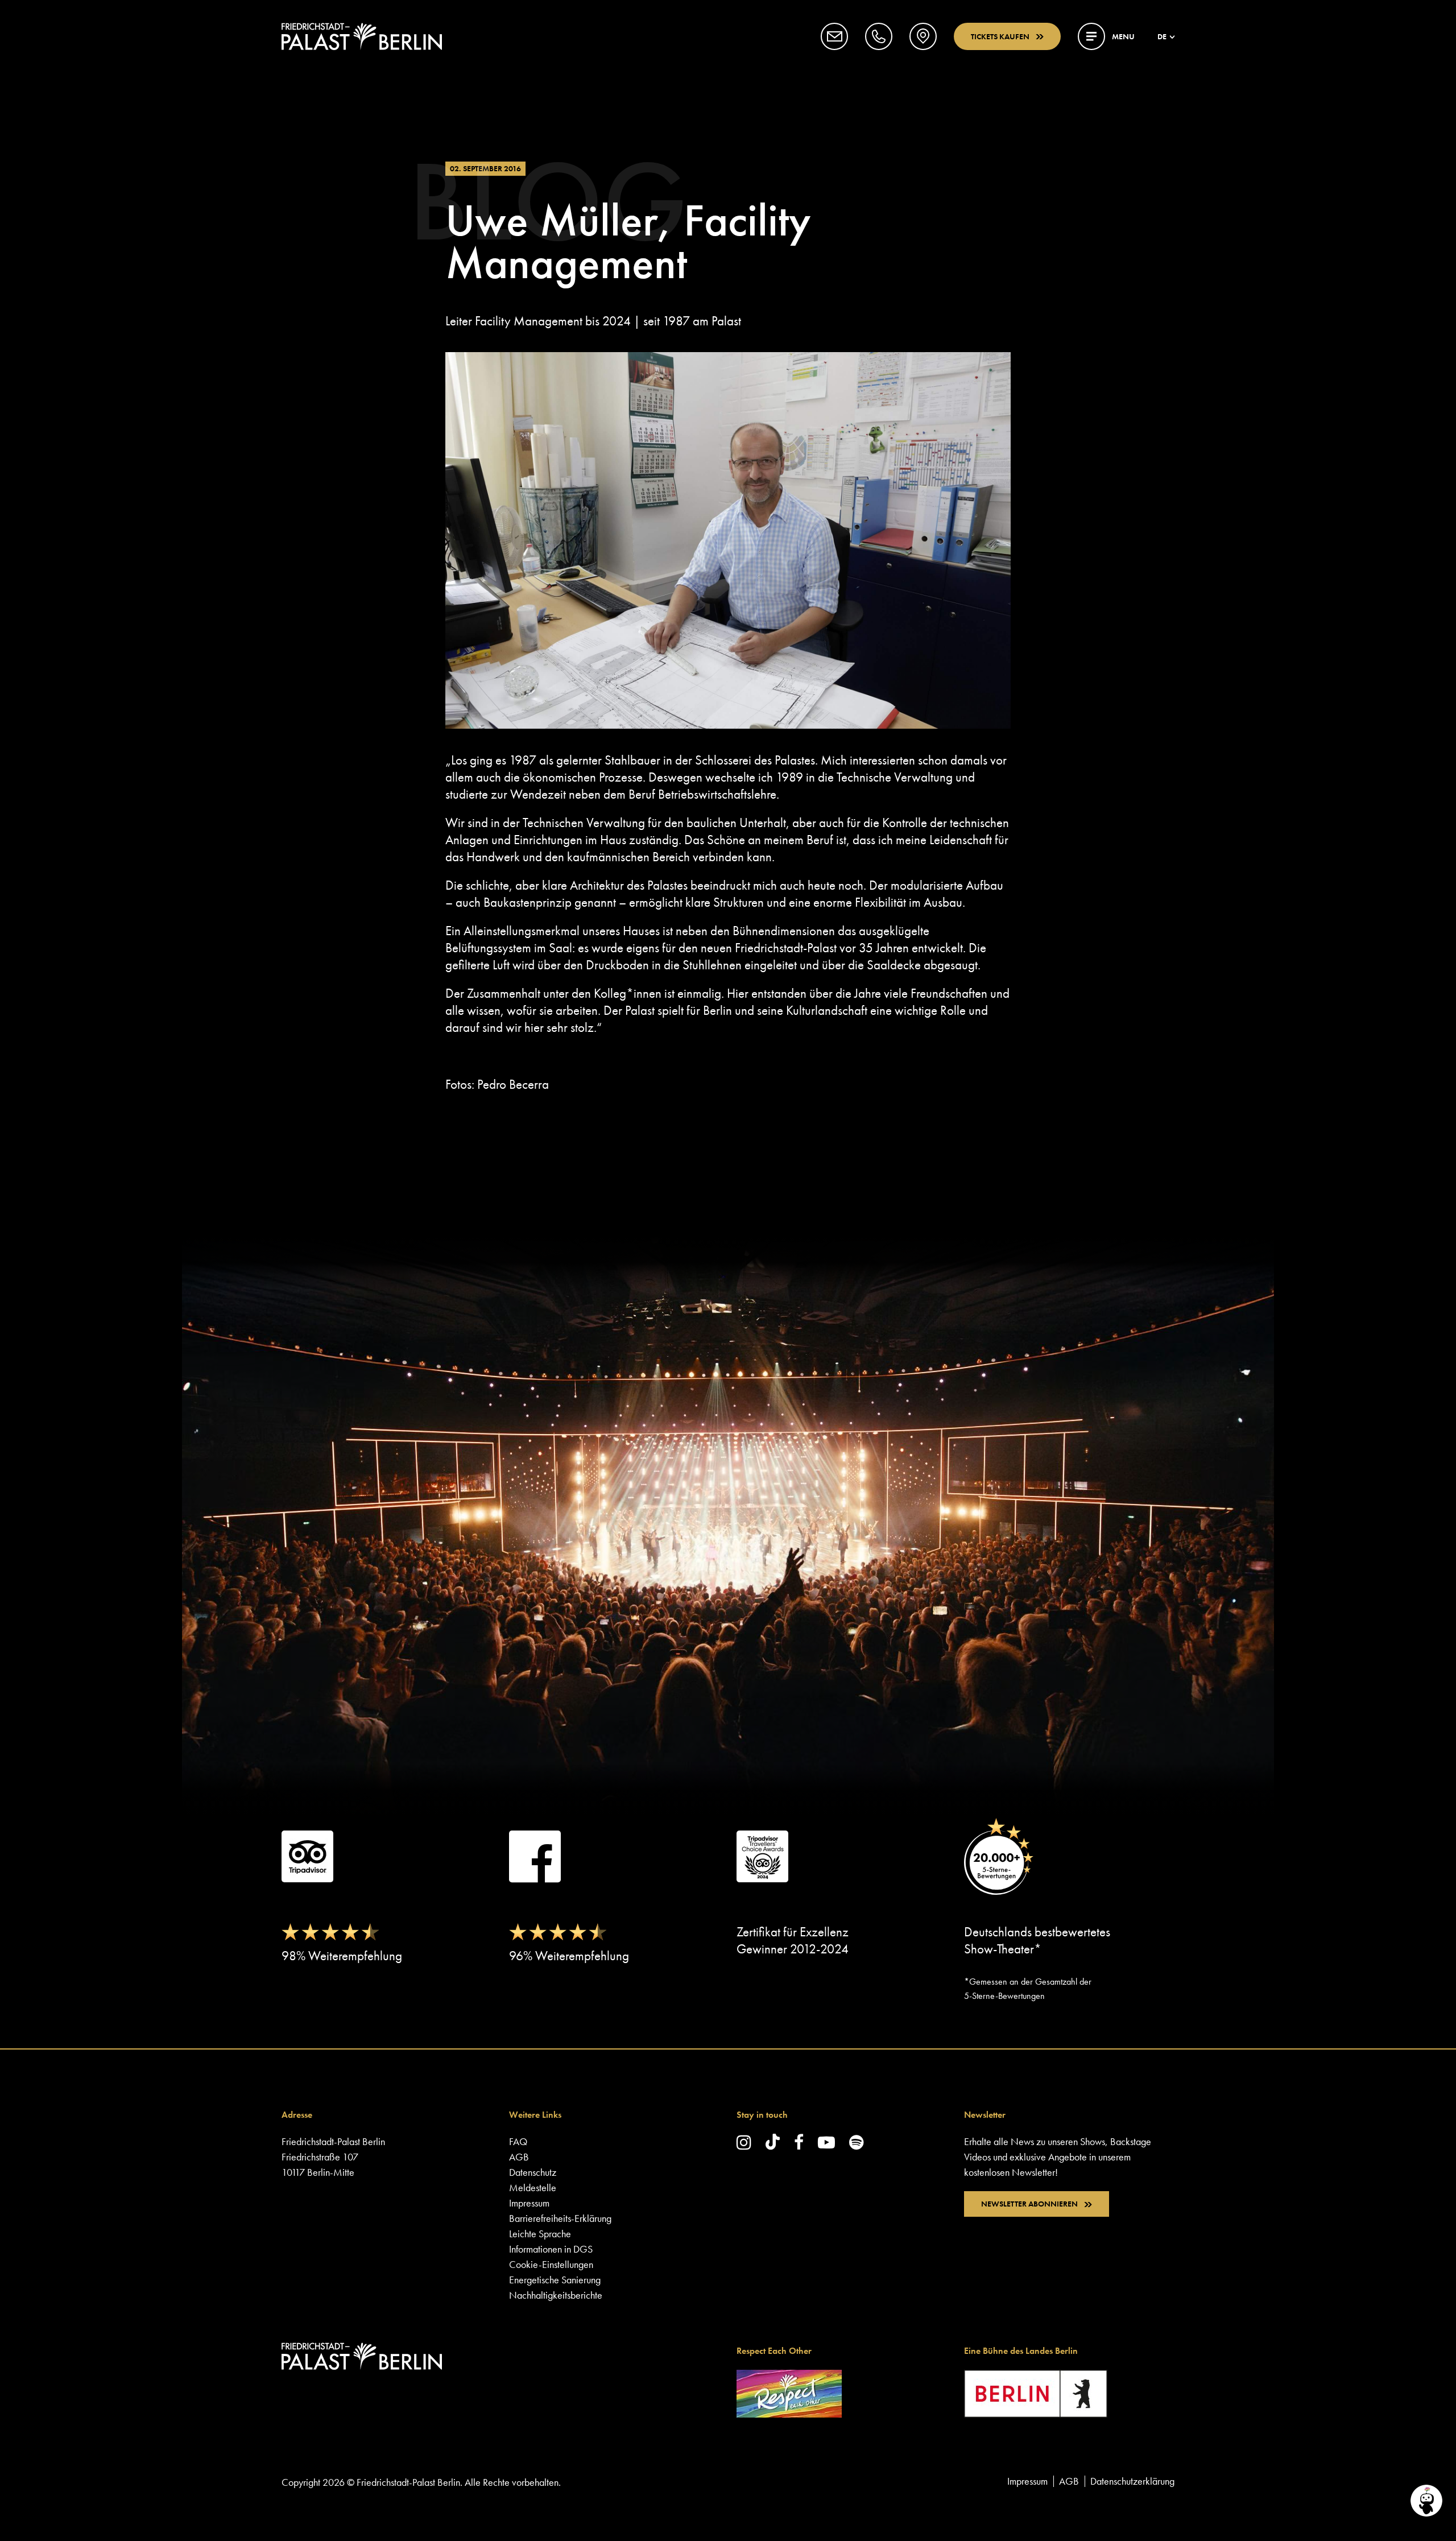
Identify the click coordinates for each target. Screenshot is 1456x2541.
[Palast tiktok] (773, 2142)
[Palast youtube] (826, 2142)
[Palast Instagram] (744, 2142)
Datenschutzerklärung (1132, 2481)
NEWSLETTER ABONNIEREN (1029, 2204)
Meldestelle (533, 2187)
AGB (519, 2157)
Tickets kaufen (1000, 36)
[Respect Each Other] (789, 2392)
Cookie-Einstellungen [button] (551, 2264)
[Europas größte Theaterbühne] (362, 36)
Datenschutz (533, 2172)
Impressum (529, 2203)
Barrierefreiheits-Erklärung (560, 2218)
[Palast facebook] (799, 2142)
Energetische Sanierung (555, 2280)
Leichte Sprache (540, 2234)
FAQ (518, 2141)
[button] (834, 36)
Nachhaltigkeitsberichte (556, 2295)
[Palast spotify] (857, 2142)
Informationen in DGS (551, 2249)
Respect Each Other (774, 2351)
